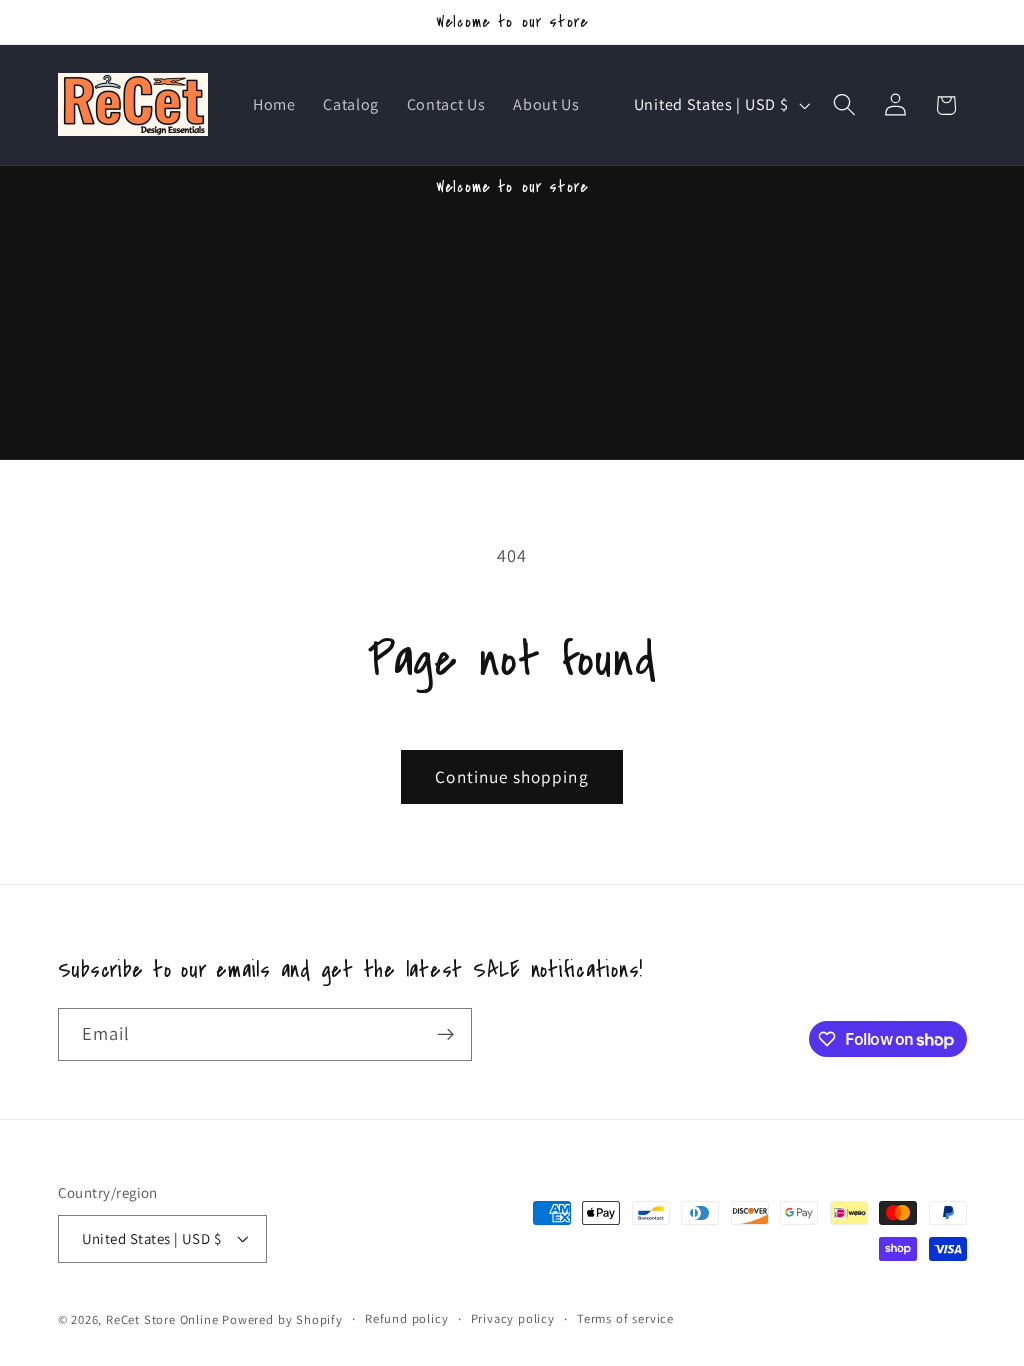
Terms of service (625, 1318)
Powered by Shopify (282, 1319)
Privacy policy (513, 1318)
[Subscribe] (445, 1035)
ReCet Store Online (162, 1319)
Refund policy (406, 1318)
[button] (844, 105)
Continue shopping (512, 776)
